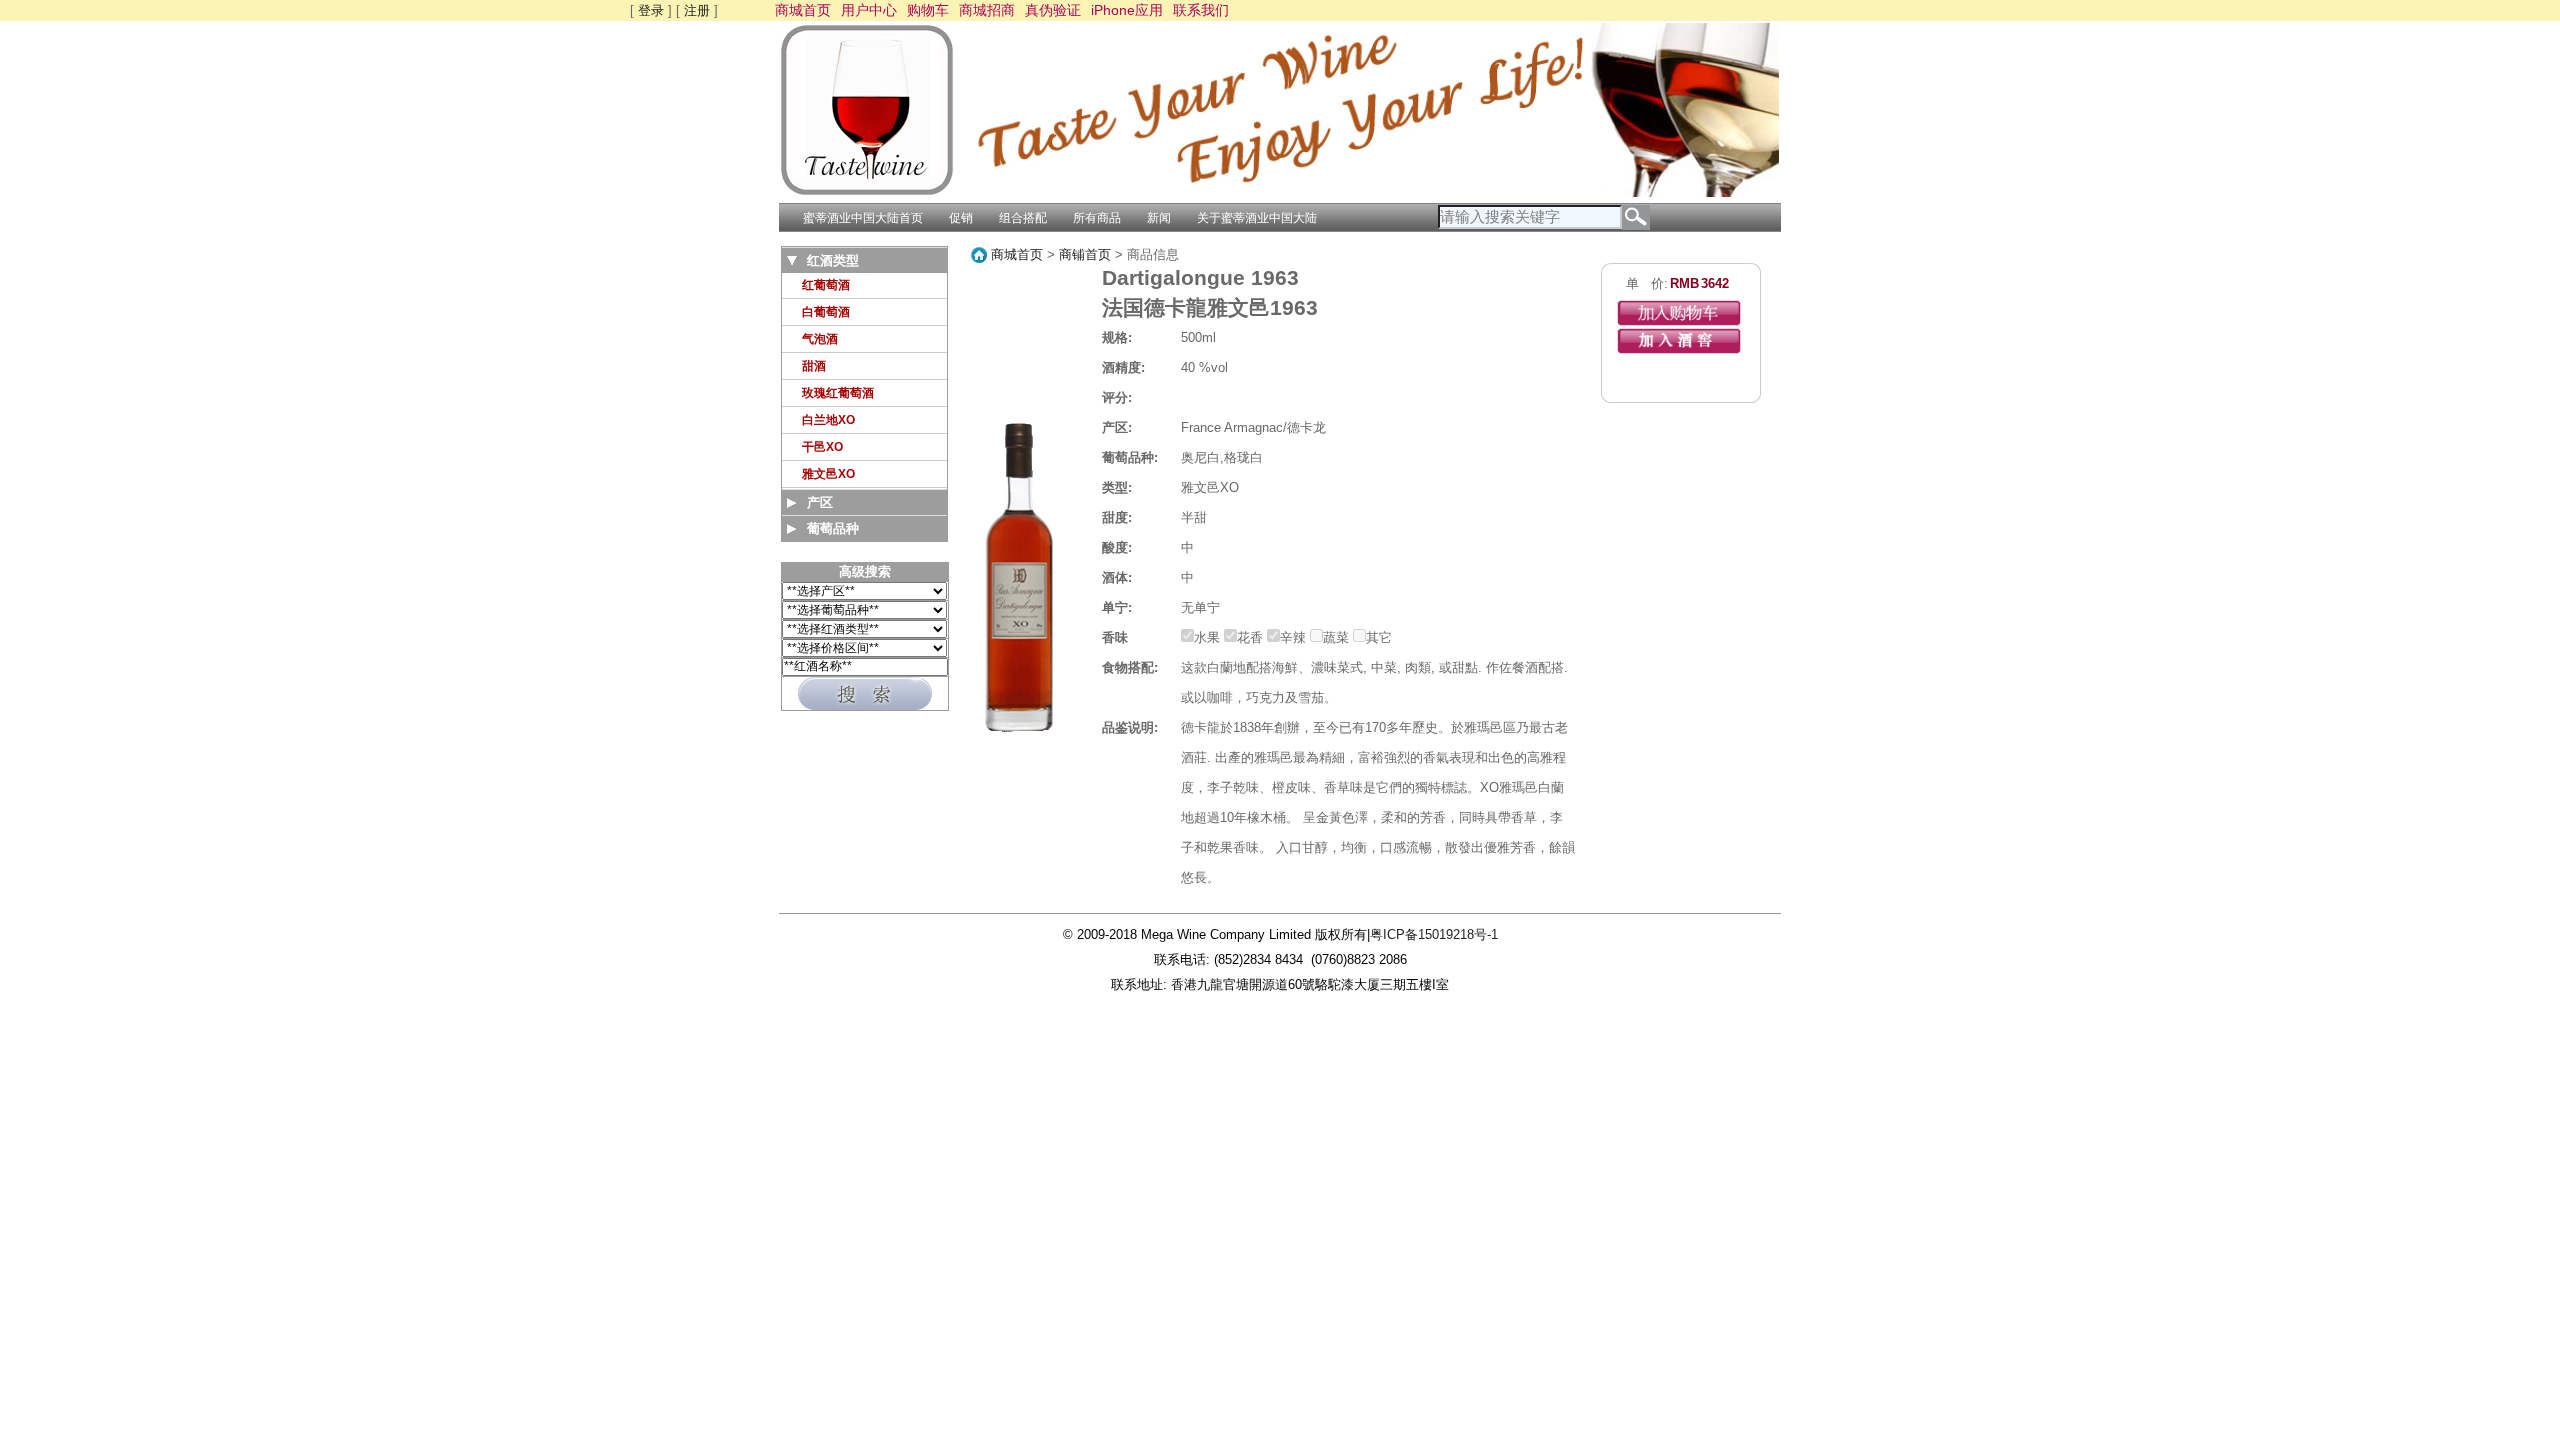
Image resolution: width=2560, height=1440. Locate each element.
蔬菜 (1336, 637)
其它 (1379, 637)
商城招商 (987, 10)
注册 (697, 10)
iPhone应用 (1127, 10)
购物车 (928, 10)
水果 (1207, 637)
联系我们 (1201, 10)
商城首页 (803, 10)
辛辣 (1293, 637)
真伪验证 (1053, 10)
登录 (651, 10)
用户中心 (869, 10)
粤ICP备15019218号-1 (1434, 934)
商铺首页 (1085, 254)
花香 (1250, 637)
